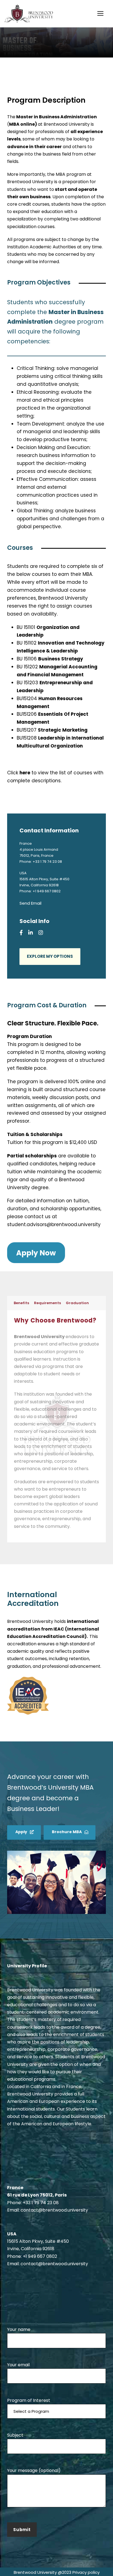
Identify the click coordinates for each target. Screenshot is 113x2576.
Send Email (30, 903)
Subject (15, 2435)
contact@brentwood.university (54, 2210)
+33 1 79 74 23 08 (47, 862)
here (25, 773)
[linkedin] (31, 933)
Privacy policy (86, 2572)
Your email (18, 2365)
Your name (19, 2329)
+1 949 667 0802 (40, 2256)
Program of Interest (29, 2400)
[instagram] (41, 933)
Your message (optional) (34, 2470)
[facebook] (21, 933)
